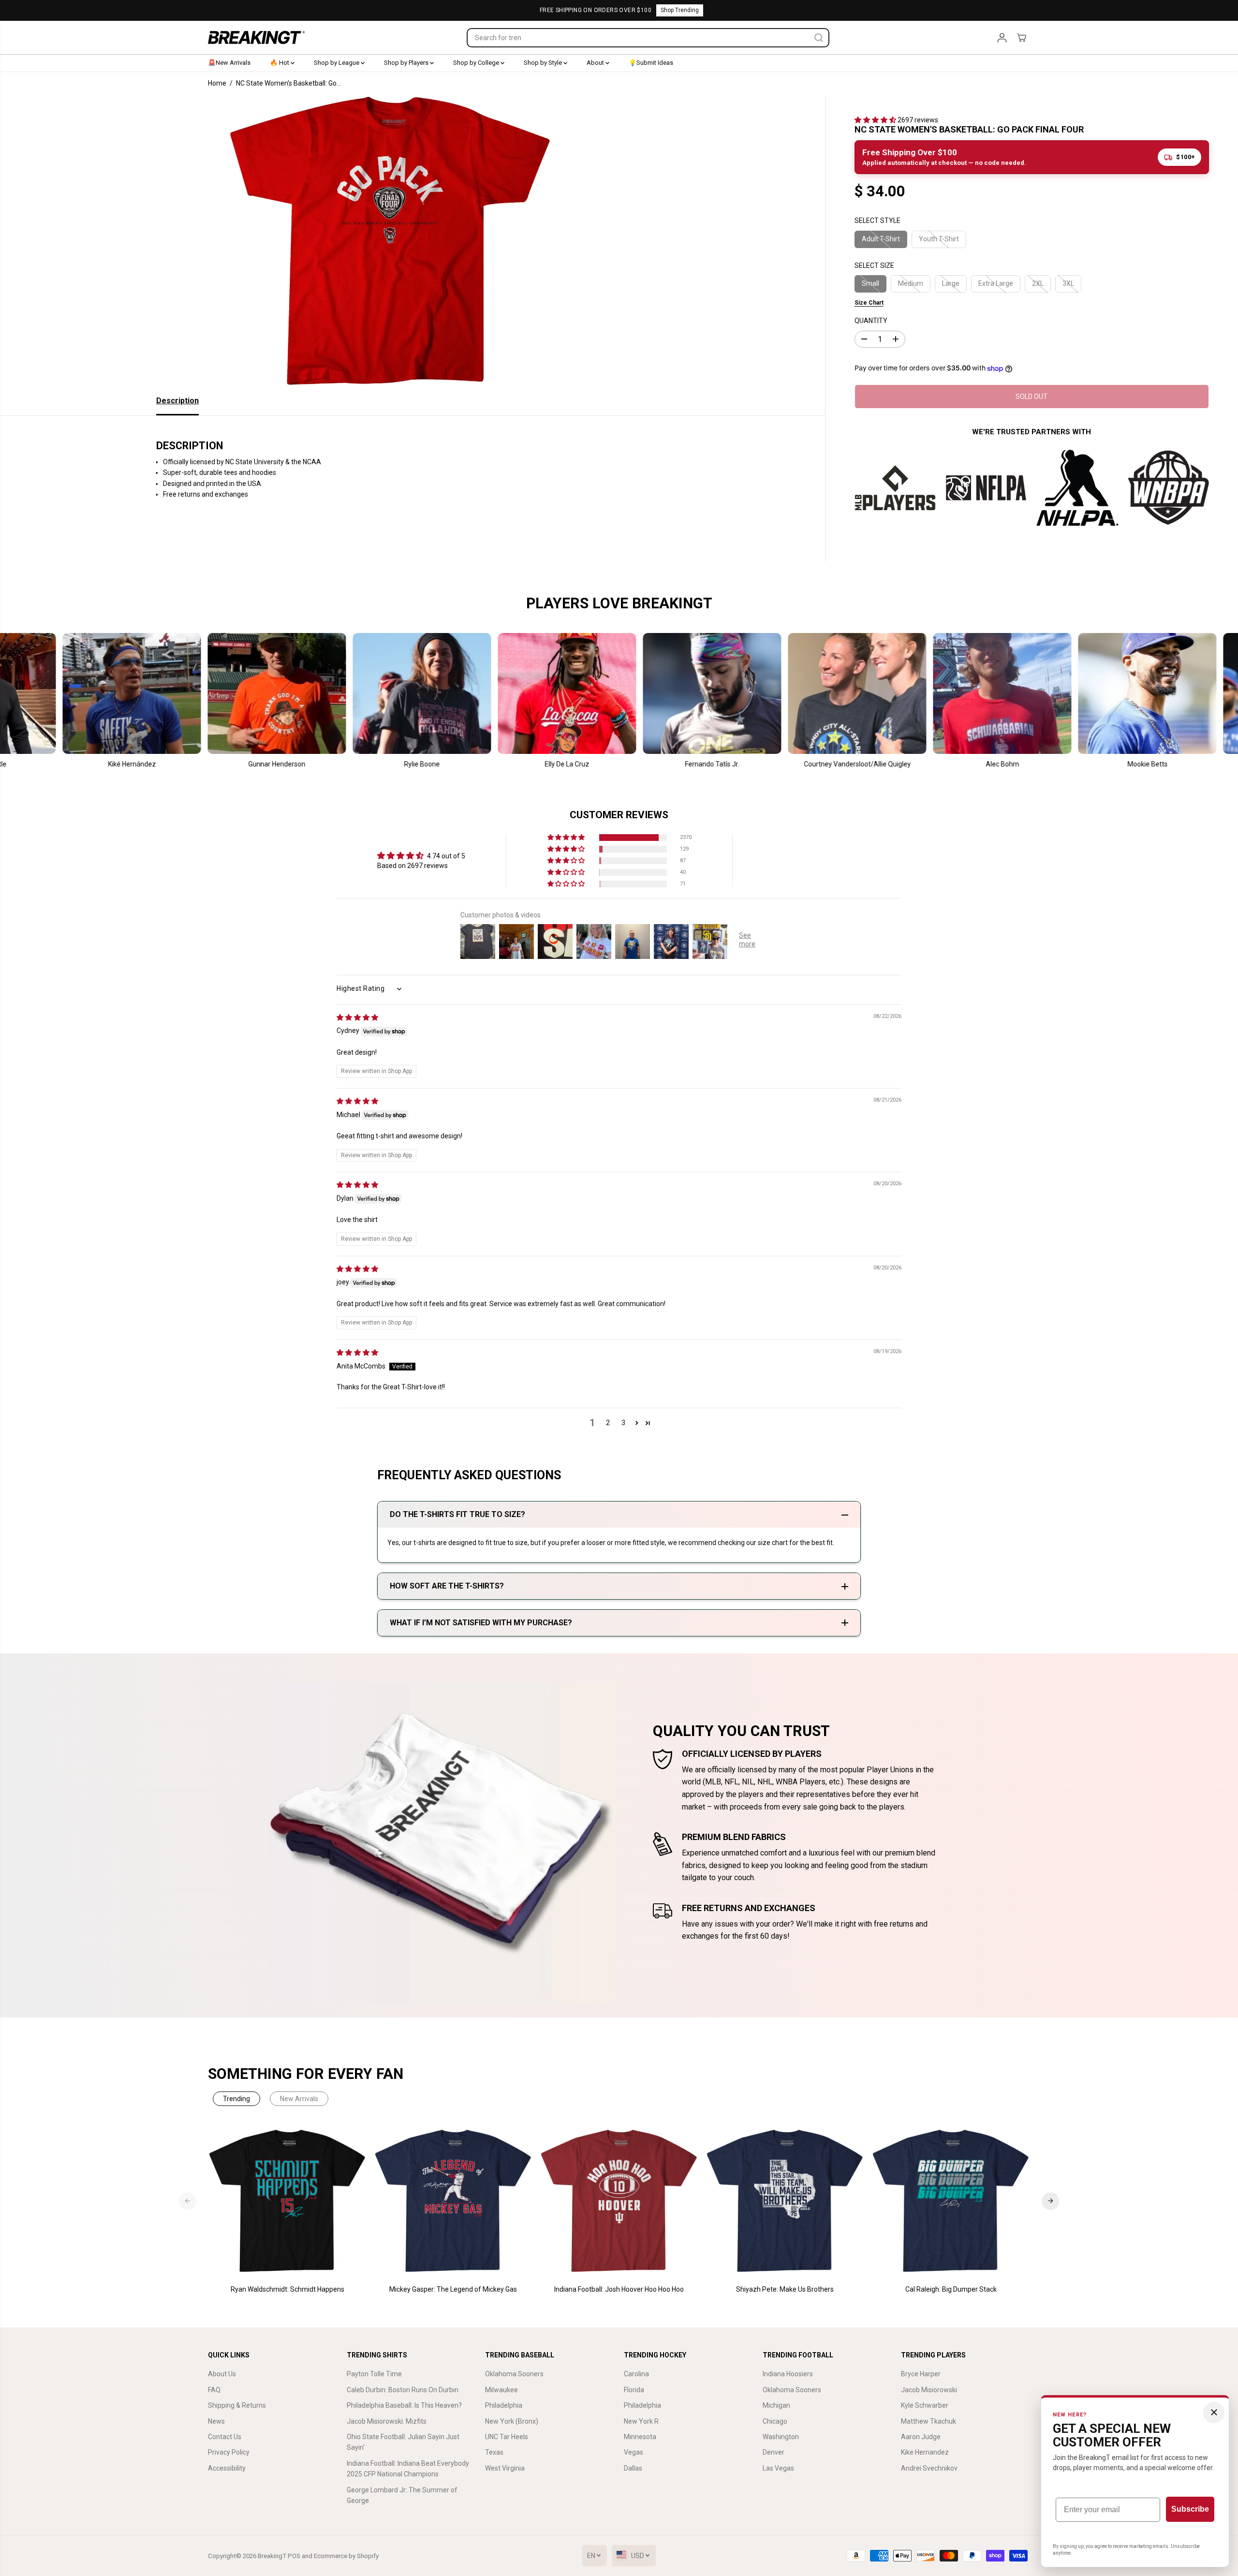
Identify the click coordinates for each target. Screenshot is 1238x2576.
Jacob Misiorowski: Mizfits (387, 2421)
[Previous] (188, 2201)
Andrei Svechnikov (929, 2468)
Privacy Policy (229, 2452)
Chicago (775, 2421)
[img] (357, 1017)
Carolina (636, 2374)
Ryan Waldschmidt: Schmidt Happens (287, 2289)
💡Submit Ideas (651, 63)
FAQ (214, 2390)
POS (294, 2556)
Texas (494, 2452)
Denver (774, 2452)
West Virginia (505, 2468)
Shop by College (477, 63)
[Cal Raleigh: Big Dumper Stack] (951, 2201)
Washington (781, 2437)
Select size (874, 265)
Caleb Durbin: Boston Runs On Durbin (403, 2390)
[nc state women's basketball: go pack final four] (390, 241)
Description (177, 401)
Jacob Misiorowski (929, 2390)
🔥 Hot (280, 63)
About (596, 63)
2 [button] (608, 1423)
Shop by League (337, 63)
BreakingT (272, 2556)
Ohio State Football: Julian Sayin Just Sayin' (403, 2442)
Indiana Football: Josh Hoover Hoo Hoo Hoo (619, 2289)
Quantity (871, 321)
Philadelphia (504, 2405)
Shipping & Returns (237, 2405)
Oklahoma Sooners (514, 2374)
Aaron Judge (921, 2437)
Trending (236, 2099)
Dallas (633, 2468)
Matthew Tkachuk (928, 2421)
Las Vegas (778, 2468)
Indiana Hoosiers (788, 2374)
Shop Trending (680, 10)
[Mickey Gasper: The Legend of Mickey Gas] (453, 2201)
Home (217, 83)
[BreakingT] (256, 37)
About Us (222, 2374)
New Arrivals (299, 2099)
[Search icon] (819, 38)
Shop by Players (407, 63)
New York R (641, 2421)
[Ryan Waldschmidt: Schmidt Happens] (287, 2201)
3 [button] (623, 1423)
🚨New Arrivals (229, 63)
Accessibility (227, 2468)
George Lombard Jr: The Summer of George (402, 2495)
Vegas (634, 2452)
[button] (876, 120)
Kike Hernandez (925, 2452)
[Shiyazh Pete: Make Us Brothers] (785, 2201)
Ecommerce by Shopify (346, 2556)
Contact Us (225, 2437)
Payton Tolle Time (374, 2374)
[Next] (1050, 2201)
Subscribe (1190, 2509)
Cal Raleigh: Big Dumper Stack (951, 2289)
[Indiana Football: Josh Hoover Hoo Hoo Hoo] (619, 2201)
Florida (634, 2390)
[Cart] (1021, 38)
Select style (877, 221)
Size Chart (869, 303)
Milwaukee (501, 2390)
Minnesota (640, 2437)
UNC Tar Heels (507, 2437)
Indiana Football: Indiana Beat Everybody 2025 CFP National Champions (408, 2469)
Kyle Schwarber (925, 2405)
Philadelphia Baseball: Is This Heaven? (404, 2405)
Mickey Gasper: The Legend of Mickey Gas (453, 2289)
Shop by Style (544, 63)
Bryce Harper (921, 2374)
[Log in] (1002, 38)
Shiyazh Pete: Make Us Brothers (785, 2289)
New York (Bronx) (512, 2421)
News (216, 2421)
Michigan (776, 2405)
